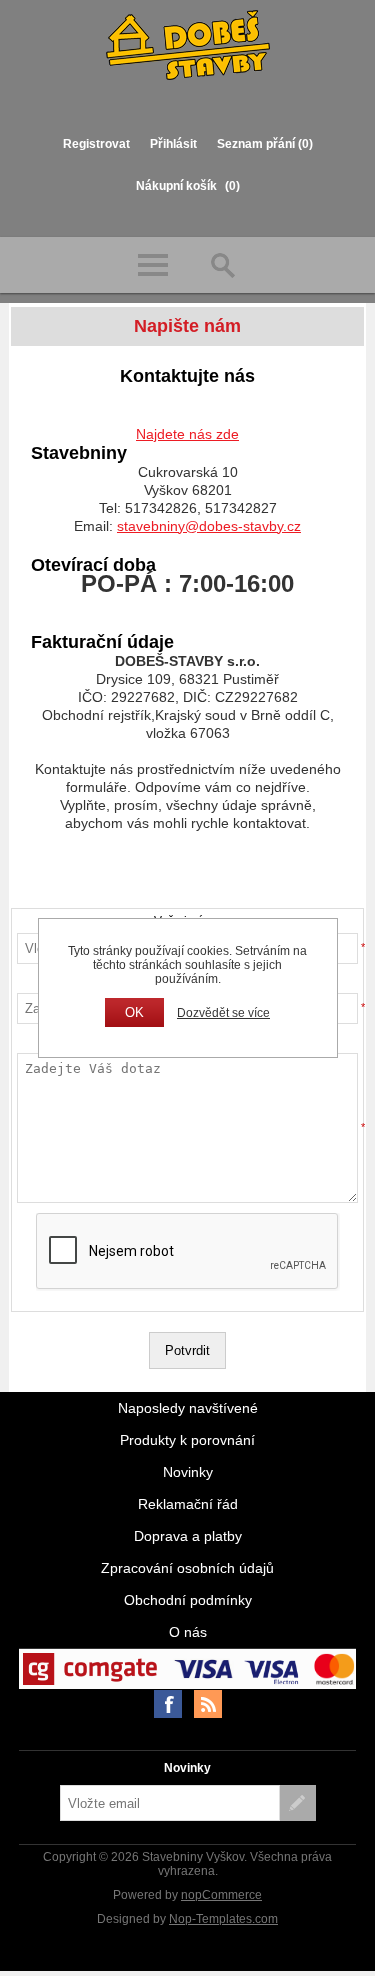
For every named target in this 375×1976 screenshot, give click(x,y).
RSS (208, 1704)
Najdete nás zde (187, 434)
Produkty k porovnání (187, 1440)
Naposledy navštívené (188, 1408)
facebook (168, 1704)
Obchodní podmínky (188, 1600)
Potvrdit (187, 1350)
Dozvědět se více (223, 1013)
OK (134, 1012)
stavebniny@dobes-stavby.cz (209, 526)
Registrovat (96, 144)
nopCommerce (221, 1895)
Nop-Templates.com (223, 1919)
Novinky (188, 1472)
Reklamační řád (188, 1504)
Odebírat (298, 1803)
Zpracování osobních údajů (187, 1568)
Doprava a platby (188, 1536)
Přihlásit (173, 144)
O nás (188, 1632)
